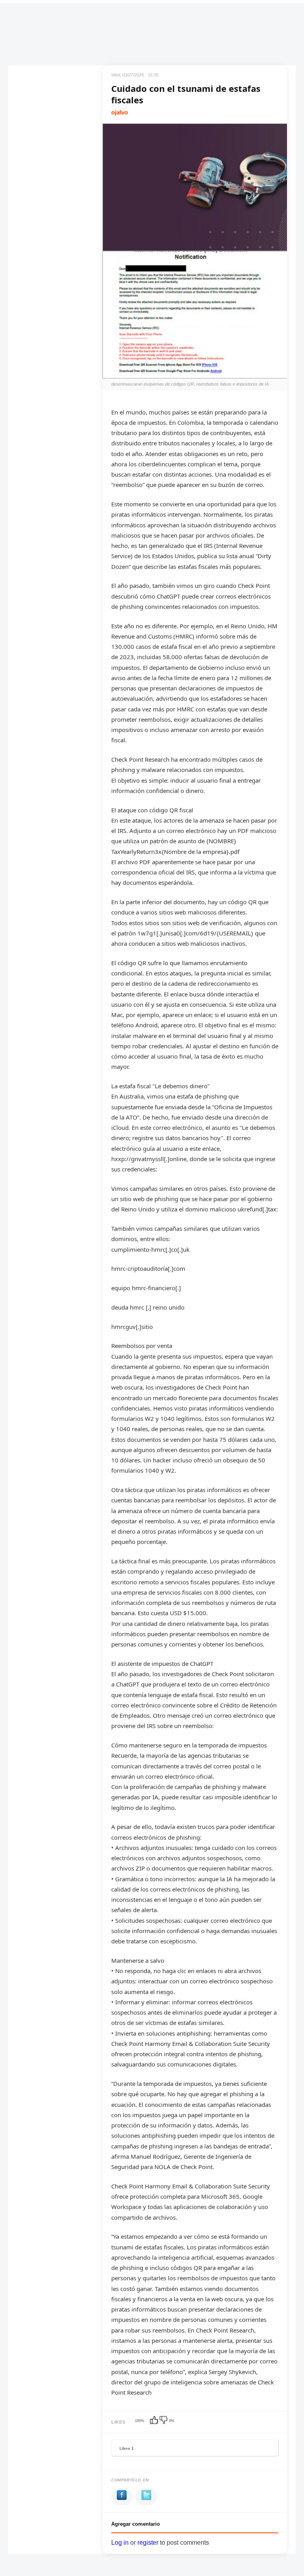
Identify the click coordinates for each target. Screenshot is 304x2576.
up (155, 2421)
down (164, 2421)
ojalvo (120, 112)
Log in (120, 2543)
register (148, 2543)
